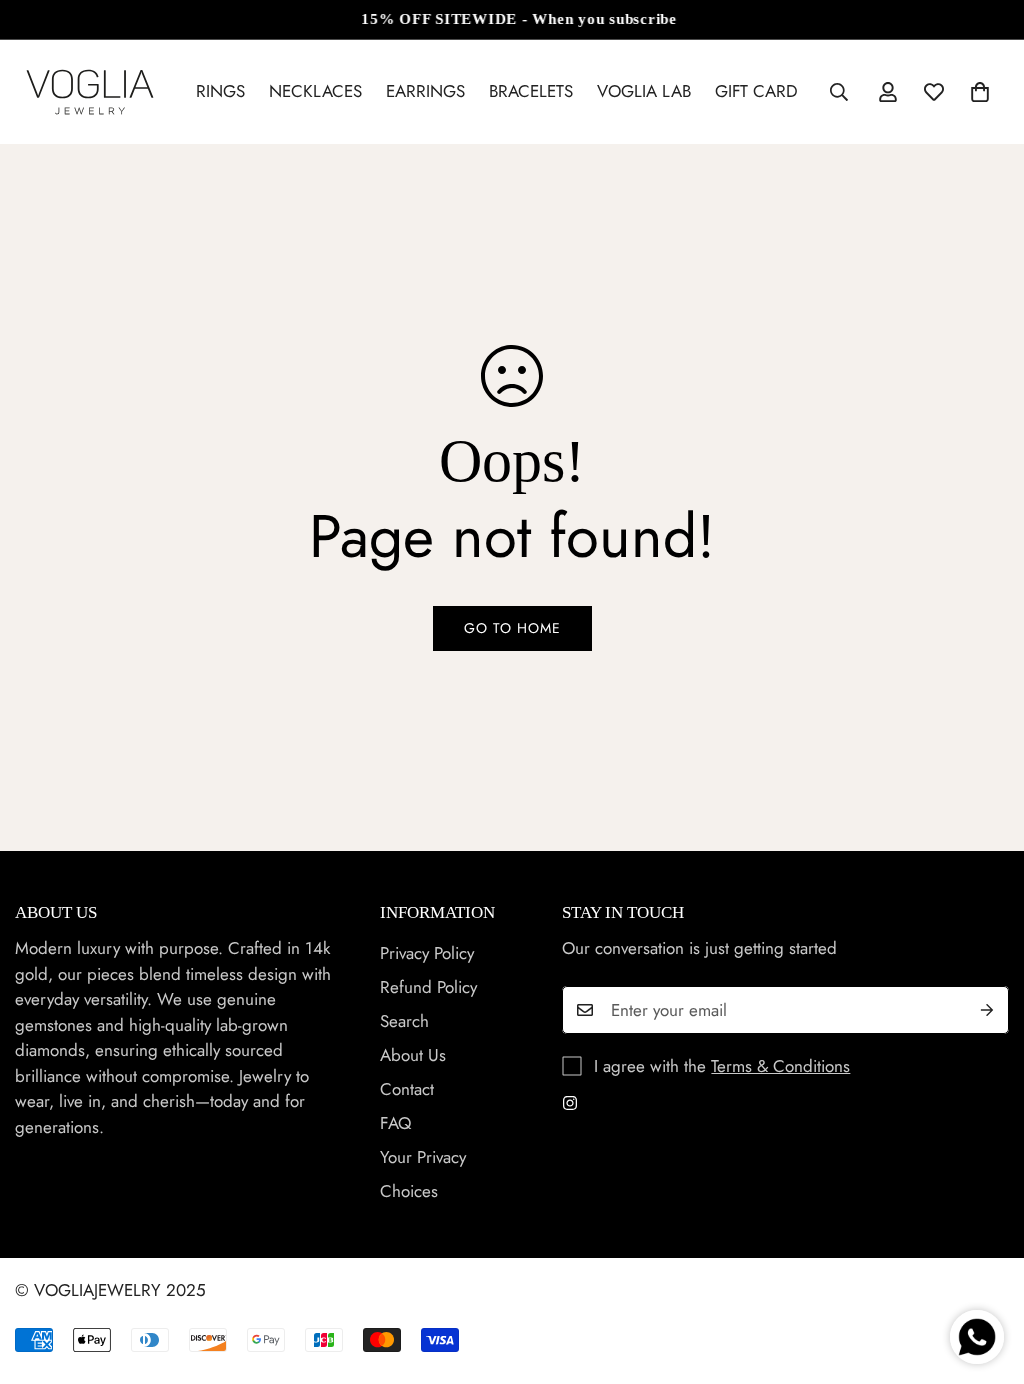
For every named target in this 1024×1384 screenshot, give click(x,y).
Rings (220, 91)
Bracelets (531, 91)
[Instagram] (570, 1103)
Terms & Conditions (780, 1066)
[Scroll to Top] (985, 1275)
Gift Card (756, 91)
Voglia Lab (644, 91)
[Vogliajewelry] (90, 92)
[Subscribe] (987, 1010)
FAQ (395, 1123)
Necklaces (315, 91)
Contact (407, 1089)
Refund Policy (428, 987)
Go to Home (512, 628)
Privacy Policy (427, 953)
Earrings (425, 91)
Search (404, 1021)
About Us (413, 1055)
